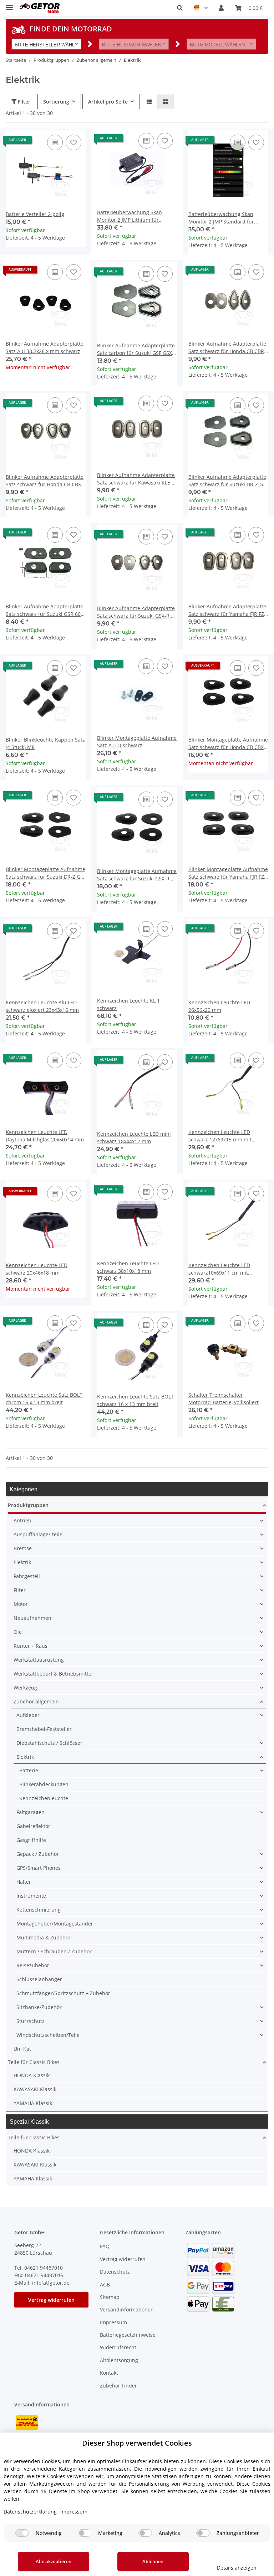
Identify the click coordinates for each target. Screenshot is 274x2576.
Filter (23, 102)
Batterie (29, 1770)
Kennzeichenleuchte (44, 1798)
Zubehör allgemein (36, 1701)
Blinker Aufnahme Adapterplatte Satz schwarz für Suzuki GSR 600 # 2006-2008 (45, 610)
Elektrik (22, 1562)
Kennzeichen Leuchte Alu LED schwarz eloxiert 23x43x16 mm (42, 1006)
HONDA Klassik (32, 2075)
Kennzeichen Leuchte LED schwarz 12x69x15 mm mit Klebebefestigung (220, 1136)
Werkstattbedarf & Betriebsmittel (53, 1674)
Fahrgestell (27, 1576)
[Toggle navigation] (9, 4)
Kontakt (109, 2373)
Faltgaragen (31, 1812)
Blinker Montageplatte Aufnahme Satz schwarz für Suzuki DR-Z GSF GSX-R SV (46, 873)
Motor (21, 1604)
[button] (180, 8)
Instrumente (31, 1896)
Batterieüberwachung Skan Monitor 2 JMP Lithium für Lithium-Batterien (130, 216)
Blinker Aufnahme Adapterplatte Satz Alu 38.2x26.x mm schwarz (45, 347)
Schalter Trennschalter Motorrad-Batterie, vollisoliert (224, 1399)
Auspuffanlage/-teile (38, 1534)
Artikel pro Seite (108, 102)
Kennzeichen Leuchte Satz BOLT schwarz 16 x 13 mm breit (135, 1400)
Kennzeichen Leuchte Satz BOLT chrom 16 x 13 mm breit (44, 1399)
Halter (24, 1882)
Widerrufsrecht (118, 2347)
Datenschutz (115, 2272)
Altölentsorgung (119, 2360)
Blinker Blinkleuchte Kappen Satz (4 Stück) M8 (45, 743)
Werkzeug (25, 1688)
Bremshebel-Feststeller (44, 1729)
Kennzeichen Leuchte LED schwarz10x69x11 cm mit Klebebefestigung (219, 1269)
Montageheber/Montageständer (55, 1924)
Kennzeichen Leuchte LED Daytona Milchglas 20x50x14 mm (45, 1136)
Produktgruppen (28, 1505)
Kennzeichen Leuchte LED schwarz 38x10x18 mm (128, 1267)
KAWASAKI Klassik (35, 2089)
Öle (18, 1632)
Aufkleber (28, 1715)
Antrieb (22, 1520)
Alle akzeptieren (54, 2561)
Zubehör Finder (118, 2386)
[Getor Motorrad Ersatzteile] (39, 8)
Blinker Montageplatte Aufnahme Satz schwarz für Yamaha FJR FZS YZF (228, 873)
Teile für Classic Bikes (34, 2062)
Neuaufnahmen (32, 1618)
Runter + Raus (31, 1646)
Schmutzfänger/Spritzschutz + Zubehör (63, 1993)
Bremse (23, 1548)
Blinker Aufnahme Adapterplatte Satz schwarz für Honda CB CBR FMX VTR (227, 348)
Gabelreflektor (33, 1826)
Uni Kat (22, 2049)
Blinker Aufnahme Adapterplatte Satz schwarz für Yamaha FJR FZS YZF (228, 610)
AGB (105, 2284)
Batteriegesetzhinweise (128, 2335)
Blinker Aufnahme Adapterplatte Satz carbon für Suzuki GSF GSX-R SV (137, 349)
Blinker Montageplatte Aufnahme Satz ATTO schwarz (137, 742)
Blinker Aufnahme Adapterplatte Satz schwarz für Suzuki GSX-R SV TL (137, 612)
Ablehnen (153, 2561)
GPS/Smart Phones (39, 1868)
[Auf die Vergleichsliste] (55, 142)
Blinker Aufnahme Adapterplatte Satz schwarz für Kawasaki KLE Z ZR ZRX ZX (136, 479)
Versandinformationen (127, 2309)
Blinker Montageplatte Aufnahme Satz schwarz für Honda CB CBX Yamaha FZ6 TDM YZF (228, 744)
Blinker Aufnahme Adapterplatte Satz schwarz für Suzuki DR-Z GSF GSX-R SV (228, 481)
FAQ (105, 2246)
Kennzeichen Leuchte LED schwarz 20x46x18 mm (37, 1269)
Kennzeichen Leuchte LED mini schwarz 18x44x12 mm (134, 1138)
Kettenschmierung (39, 1910)
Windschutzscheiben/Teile (48, 2035)
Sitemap (110, 2297)
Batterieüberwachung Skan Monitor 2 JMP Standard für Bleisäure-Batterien (221, 218)
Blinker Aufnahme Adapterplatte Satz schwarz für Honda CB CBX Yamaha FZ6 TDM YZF (45, 481)
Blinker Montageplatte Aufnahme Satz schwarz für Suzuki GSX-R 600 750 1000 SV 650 (137, 875)
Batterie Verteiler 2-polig (35, 214)
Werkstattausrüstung (39, 1660)
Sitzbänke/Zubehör (39, 2007)
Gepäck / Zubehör (38, 1854)
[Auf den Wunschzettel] (73, 142)
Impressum (113, 2322)
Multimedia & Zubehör (44, 1937)
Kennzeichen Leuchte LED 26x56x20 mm (219, 1006)
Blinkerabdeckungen (44, 1784)
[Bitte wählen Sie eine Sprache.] (201, 8)
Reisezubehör (33, 1965)
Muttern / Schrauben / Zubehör (54, 1951)
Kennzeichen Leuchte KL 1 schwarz (128, 1004)
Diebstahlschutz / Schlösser (49, 1743)
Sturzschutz (31, 2021)
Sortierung (56, 102)
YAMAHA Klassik (33, 2103)
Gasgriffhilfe (31, 1840)
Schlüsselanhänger (39, 1979)
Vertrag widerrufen (51, 2300)
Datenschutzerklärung (30, 2512)
